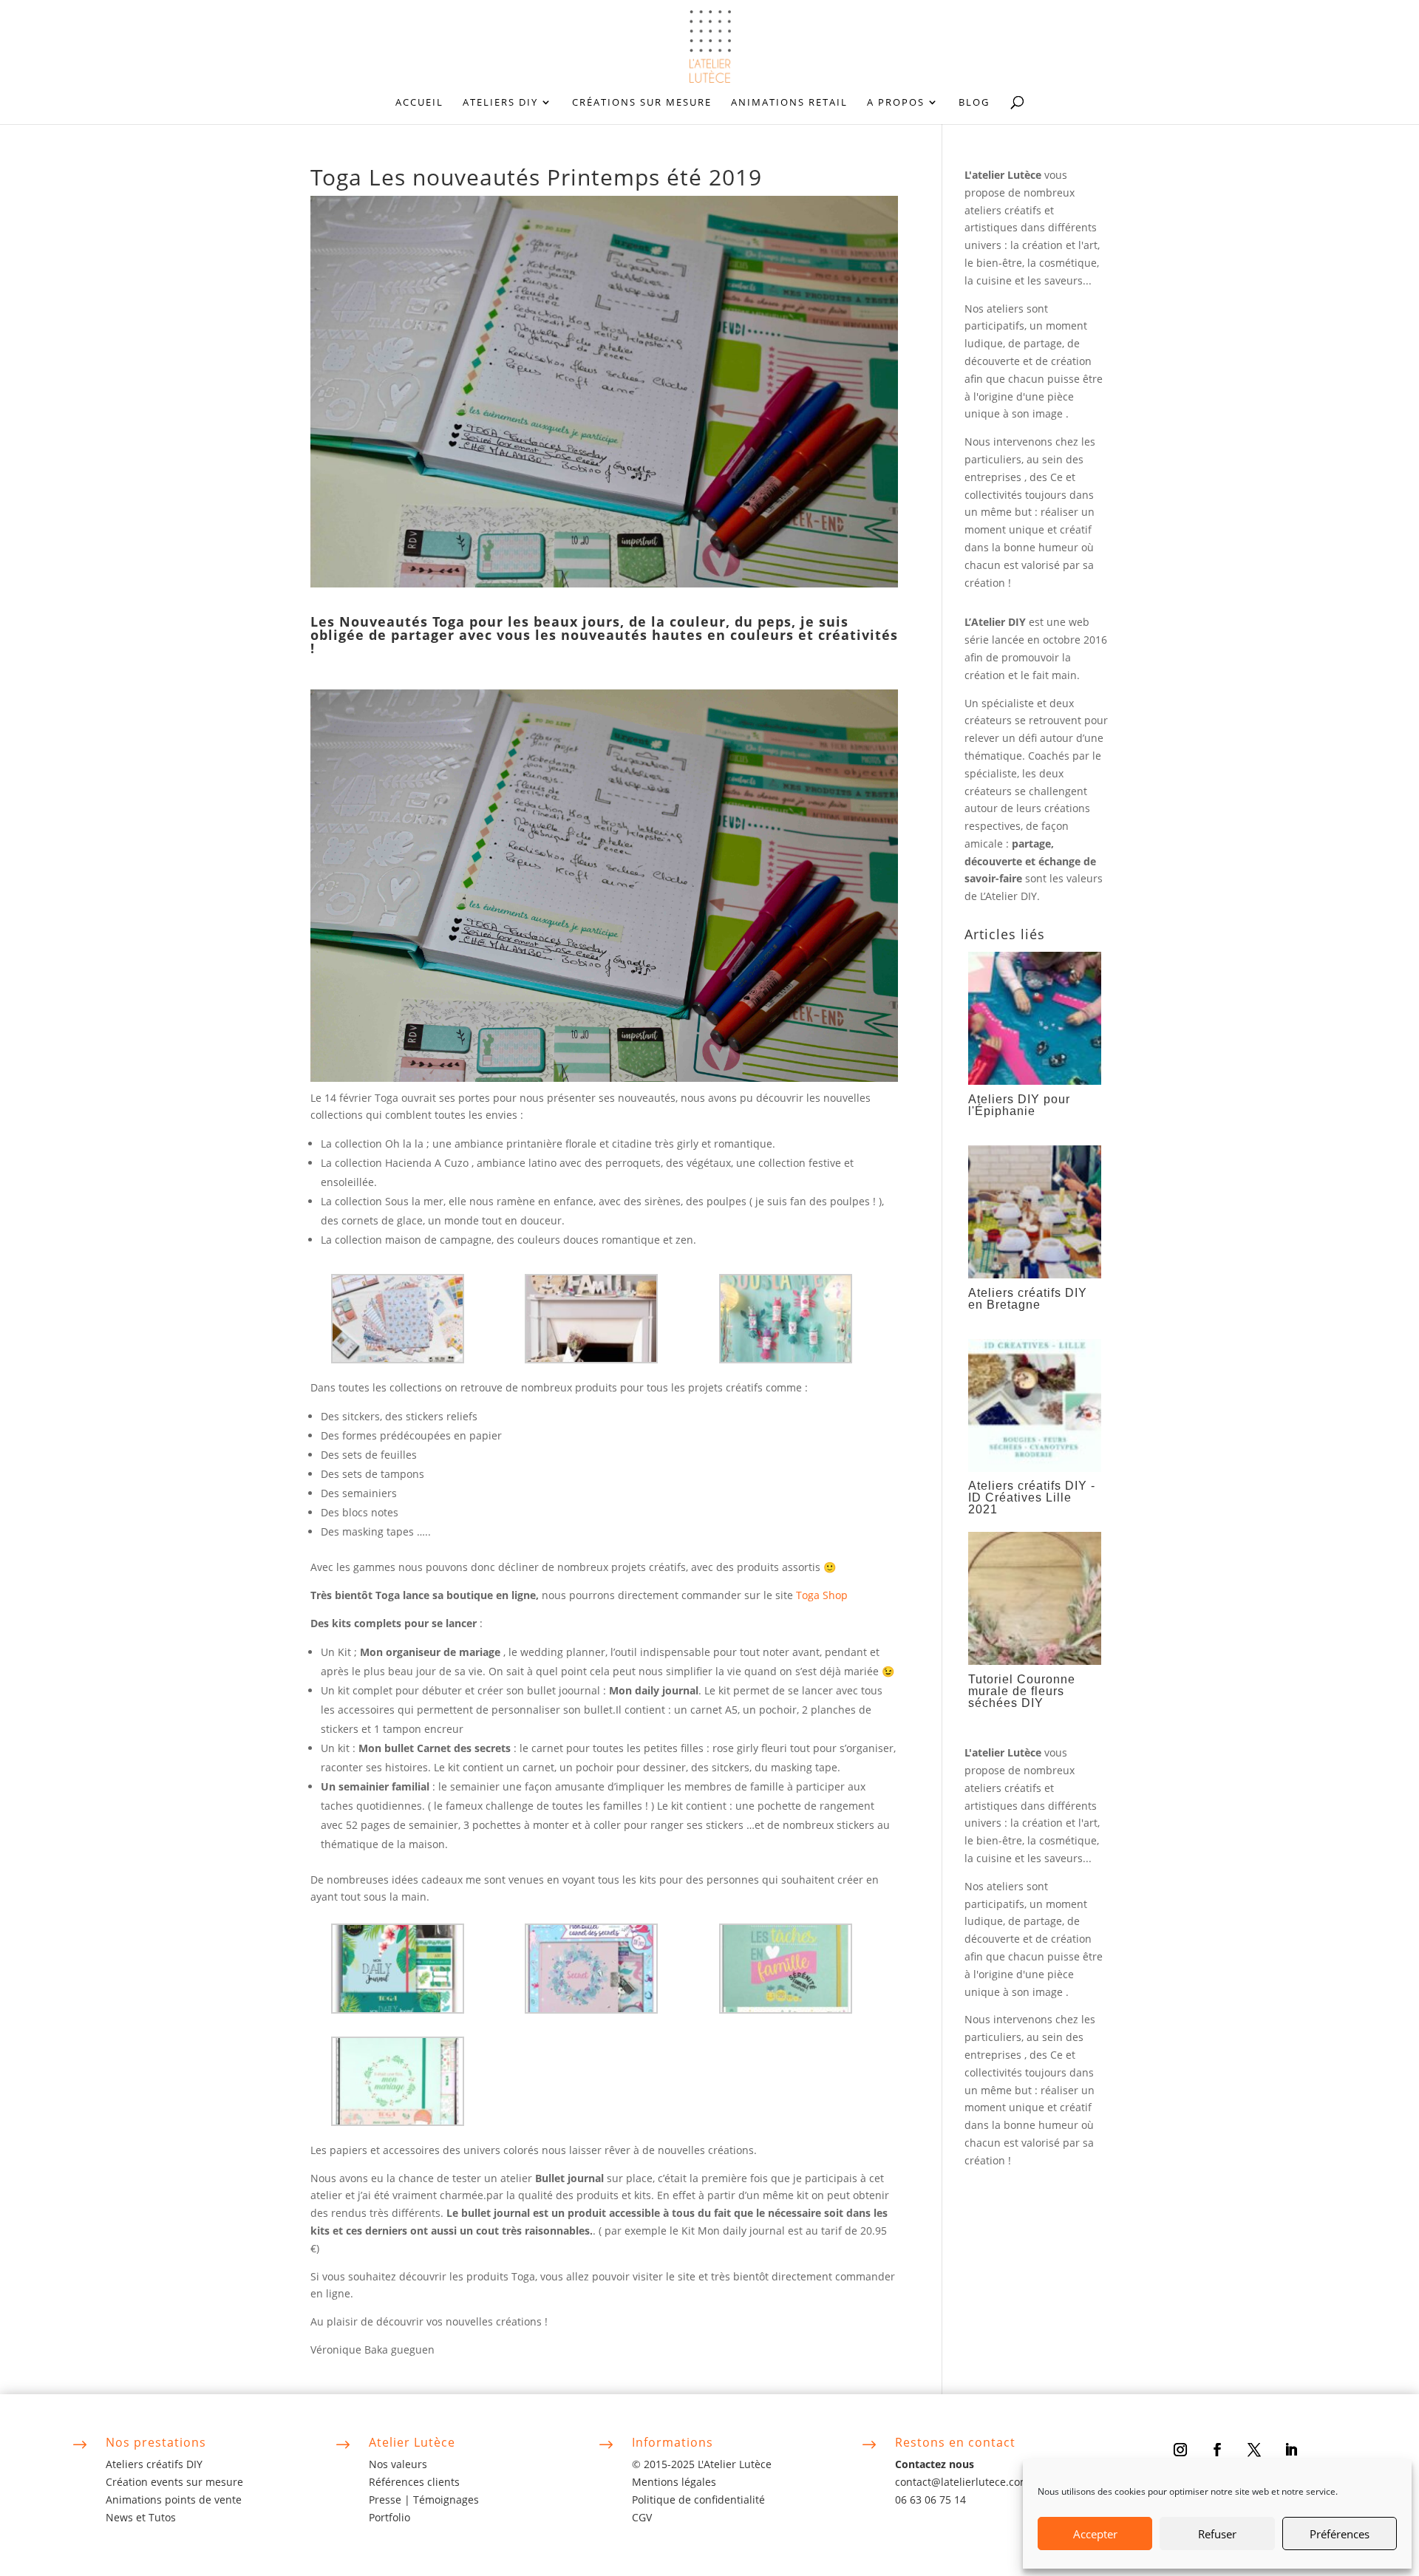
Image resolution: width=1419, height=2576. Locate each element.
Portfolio (389, 2517)
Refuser (1217, 2534)
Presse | (391, 2500)
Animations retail (789, 103)
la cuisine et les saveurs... (1028, 280)
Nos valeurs (398, 2464)
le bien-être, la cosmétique (1031, 263)
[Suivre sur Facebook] (1217, 2450)
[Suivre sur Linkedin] (1291, 2450)
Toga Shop (825, 1595)
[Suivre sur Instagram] (1180, 2450)
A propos (896, 103)
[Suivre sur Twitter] (1254, 2450)
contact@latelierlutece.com (962, 2482)
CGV (642, 2517)
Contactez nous (935, 2464)
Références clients (414, 2482)
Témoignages (446, 2500)
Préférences (1340, 2534)
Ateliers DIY (500, 103)
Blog (974, 103)
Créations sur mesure (642, 103)
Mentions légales (674, 2482)
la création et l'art (1054, 245)
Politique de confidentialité (698, 2500)
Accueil (419, 103)
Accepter (1095, 2534)
